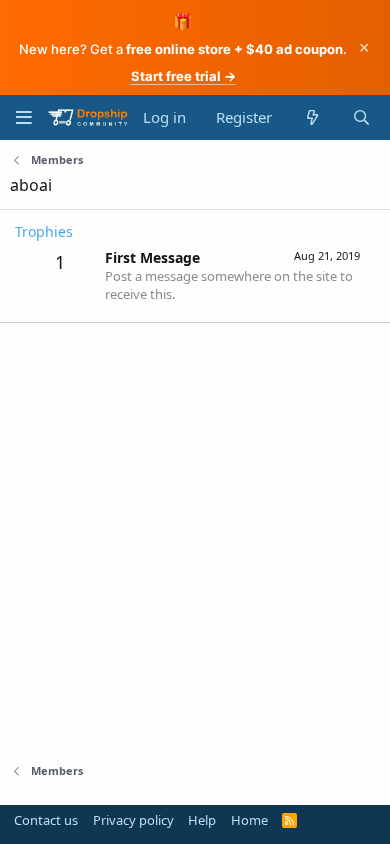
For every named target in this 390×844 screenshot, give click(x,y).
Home (249, 820)
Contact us (46, 820)
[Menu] (23, 117)
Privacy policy (133, 820)
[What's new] (311, 117)
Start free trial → (183, 76)
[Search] (361, 117)
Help (202, 820)
